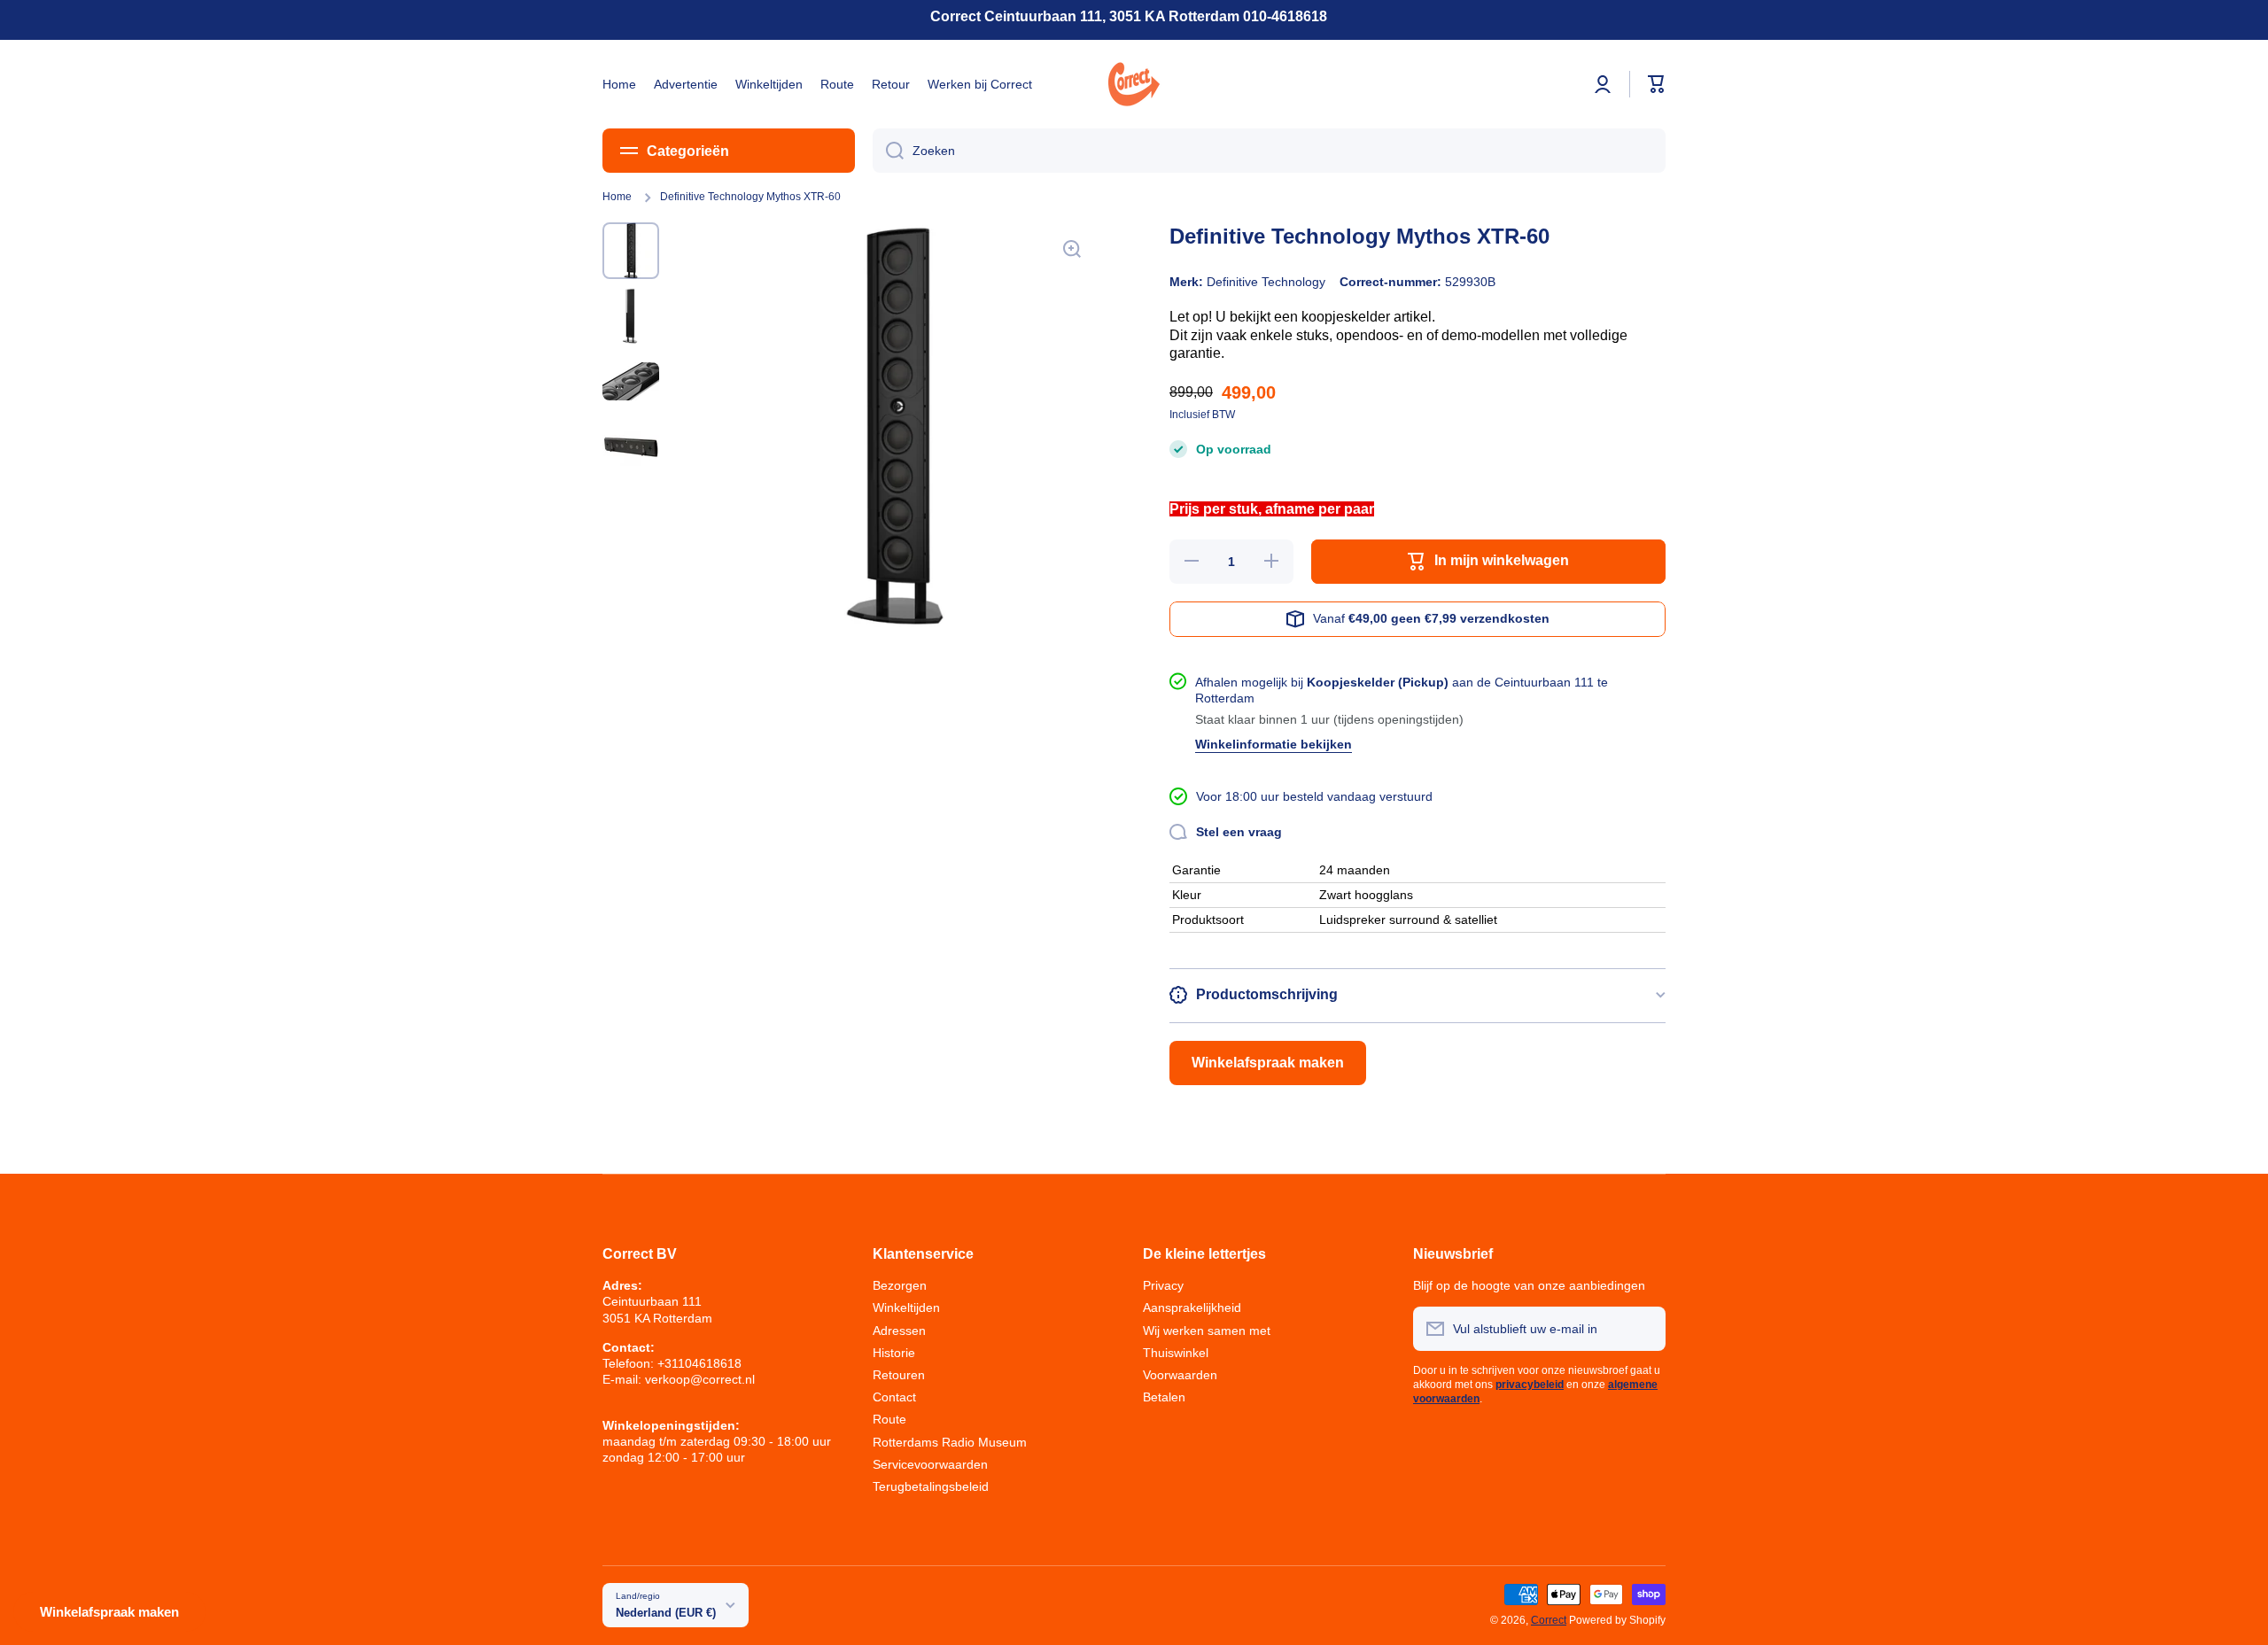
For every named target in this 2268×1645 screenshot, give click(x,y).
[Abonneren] (1643, 1329)
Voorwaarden (1180, 1375)
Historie (894, 1353)
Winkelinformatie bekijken (1274, 744)
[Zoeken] (888, 151)
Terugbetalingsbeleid (931, 1486)
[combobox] (1269, 151)
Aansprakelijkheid (1192, 1307)
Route (889, 1419)
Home (617, 197)
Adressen (899, 1331)
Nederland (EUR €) (666, 1613)
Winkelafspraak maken (1268, 1063)
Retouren (899, 1375)
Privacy (1163, 1285)
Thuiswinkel (1176, 1353)
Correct (1549, 1620)
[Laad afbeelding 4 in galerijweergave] (631, 447)
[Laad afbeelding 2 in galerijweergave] (631, 316)
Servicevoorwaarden (930, 1464)
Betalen (1164, 1397)
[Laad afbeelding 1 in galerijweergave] (631, 251)
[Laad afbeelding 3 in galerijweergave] (631, 382)
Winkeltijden (906, 1307)
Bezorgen (900, 1285)
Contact (894, 1397)
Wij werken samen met (1207, 1331)
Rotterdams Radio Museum (950, 1442)
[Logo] (1134, 84)
